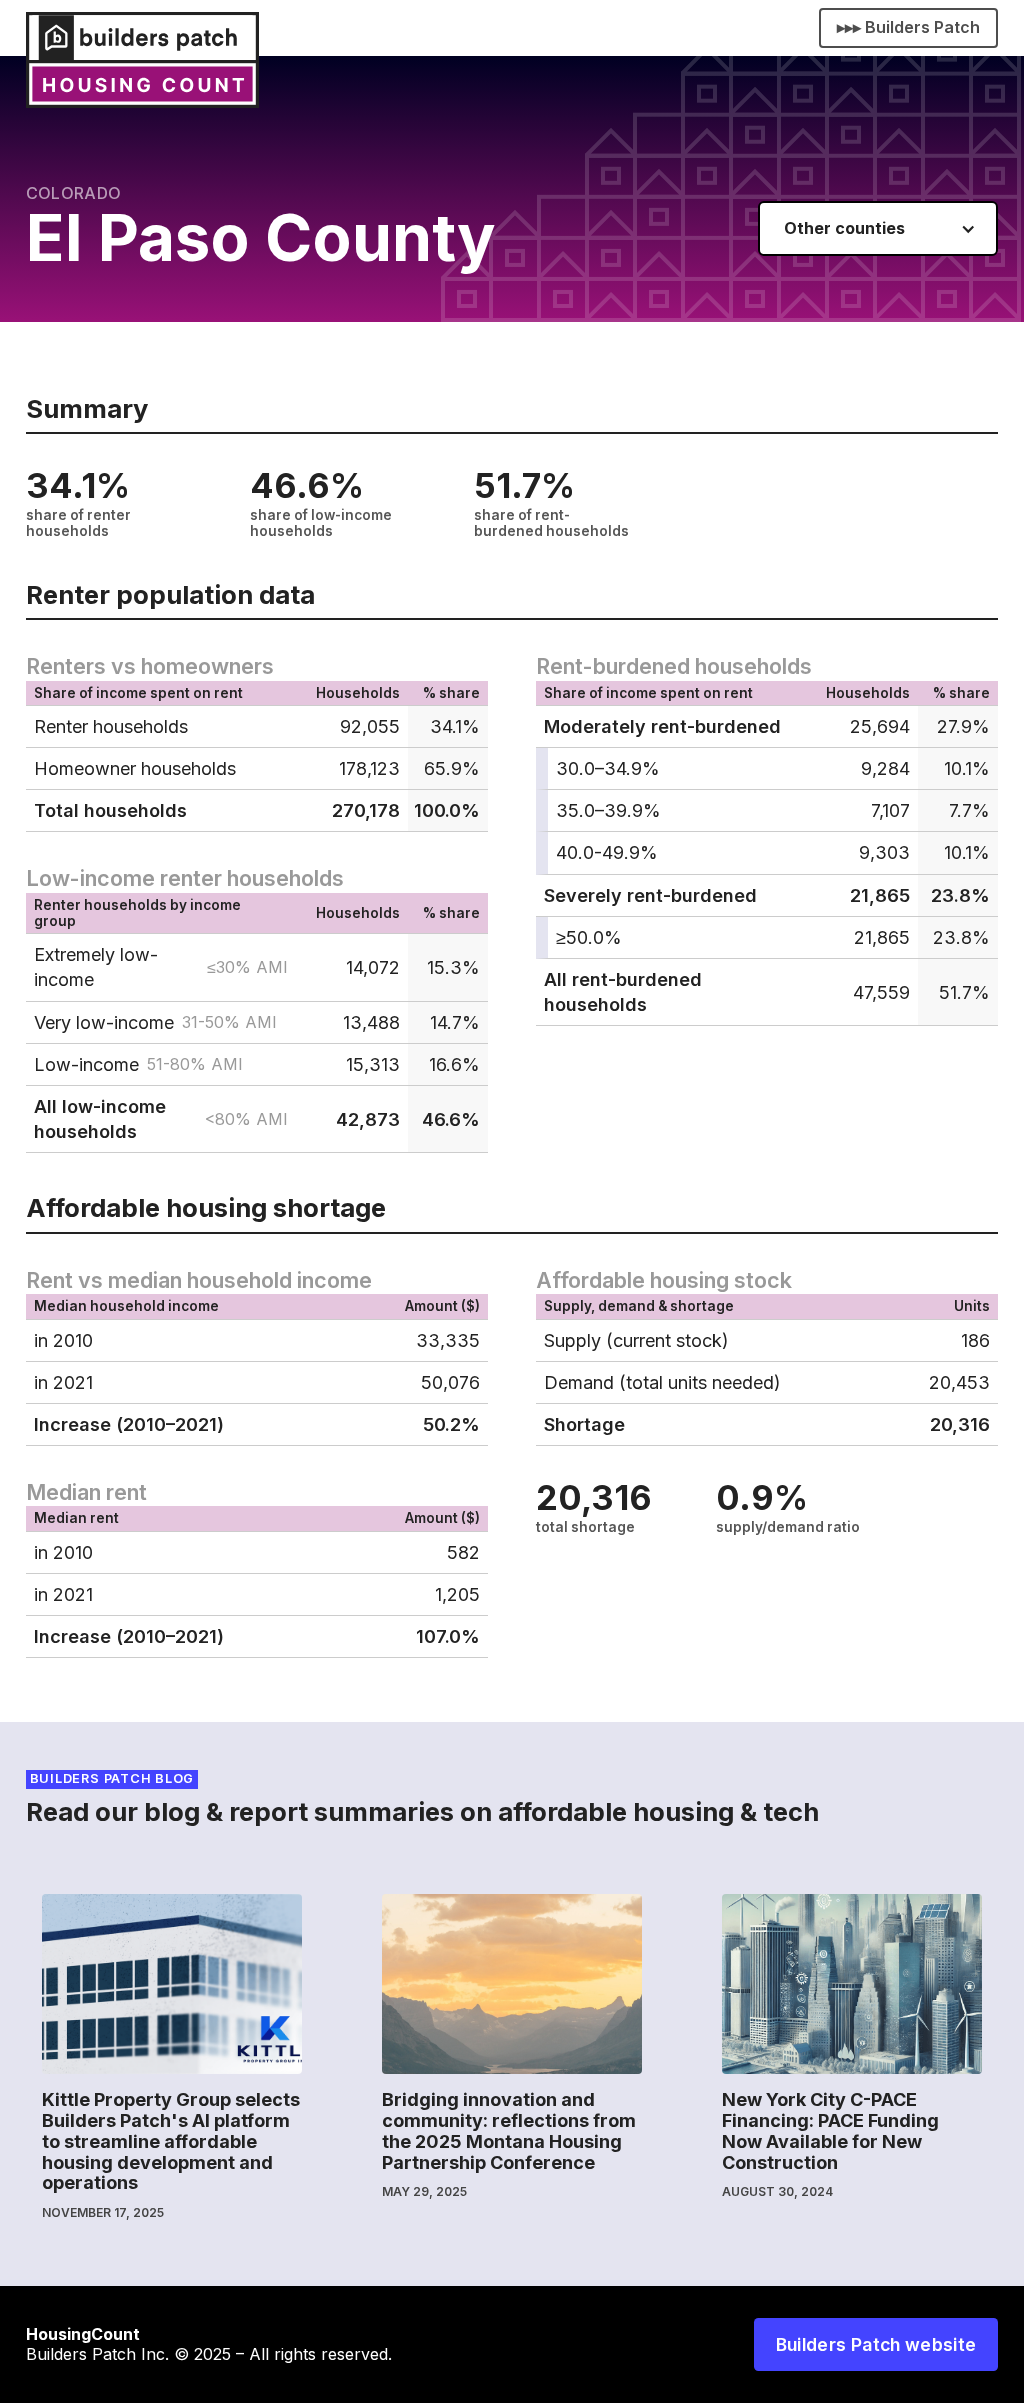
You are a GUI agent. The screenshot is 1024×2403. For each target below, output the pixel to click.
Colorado (74, 193)
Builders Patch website (876, 2344)
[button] (878, 228)
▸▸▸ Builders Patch (908, 27)
